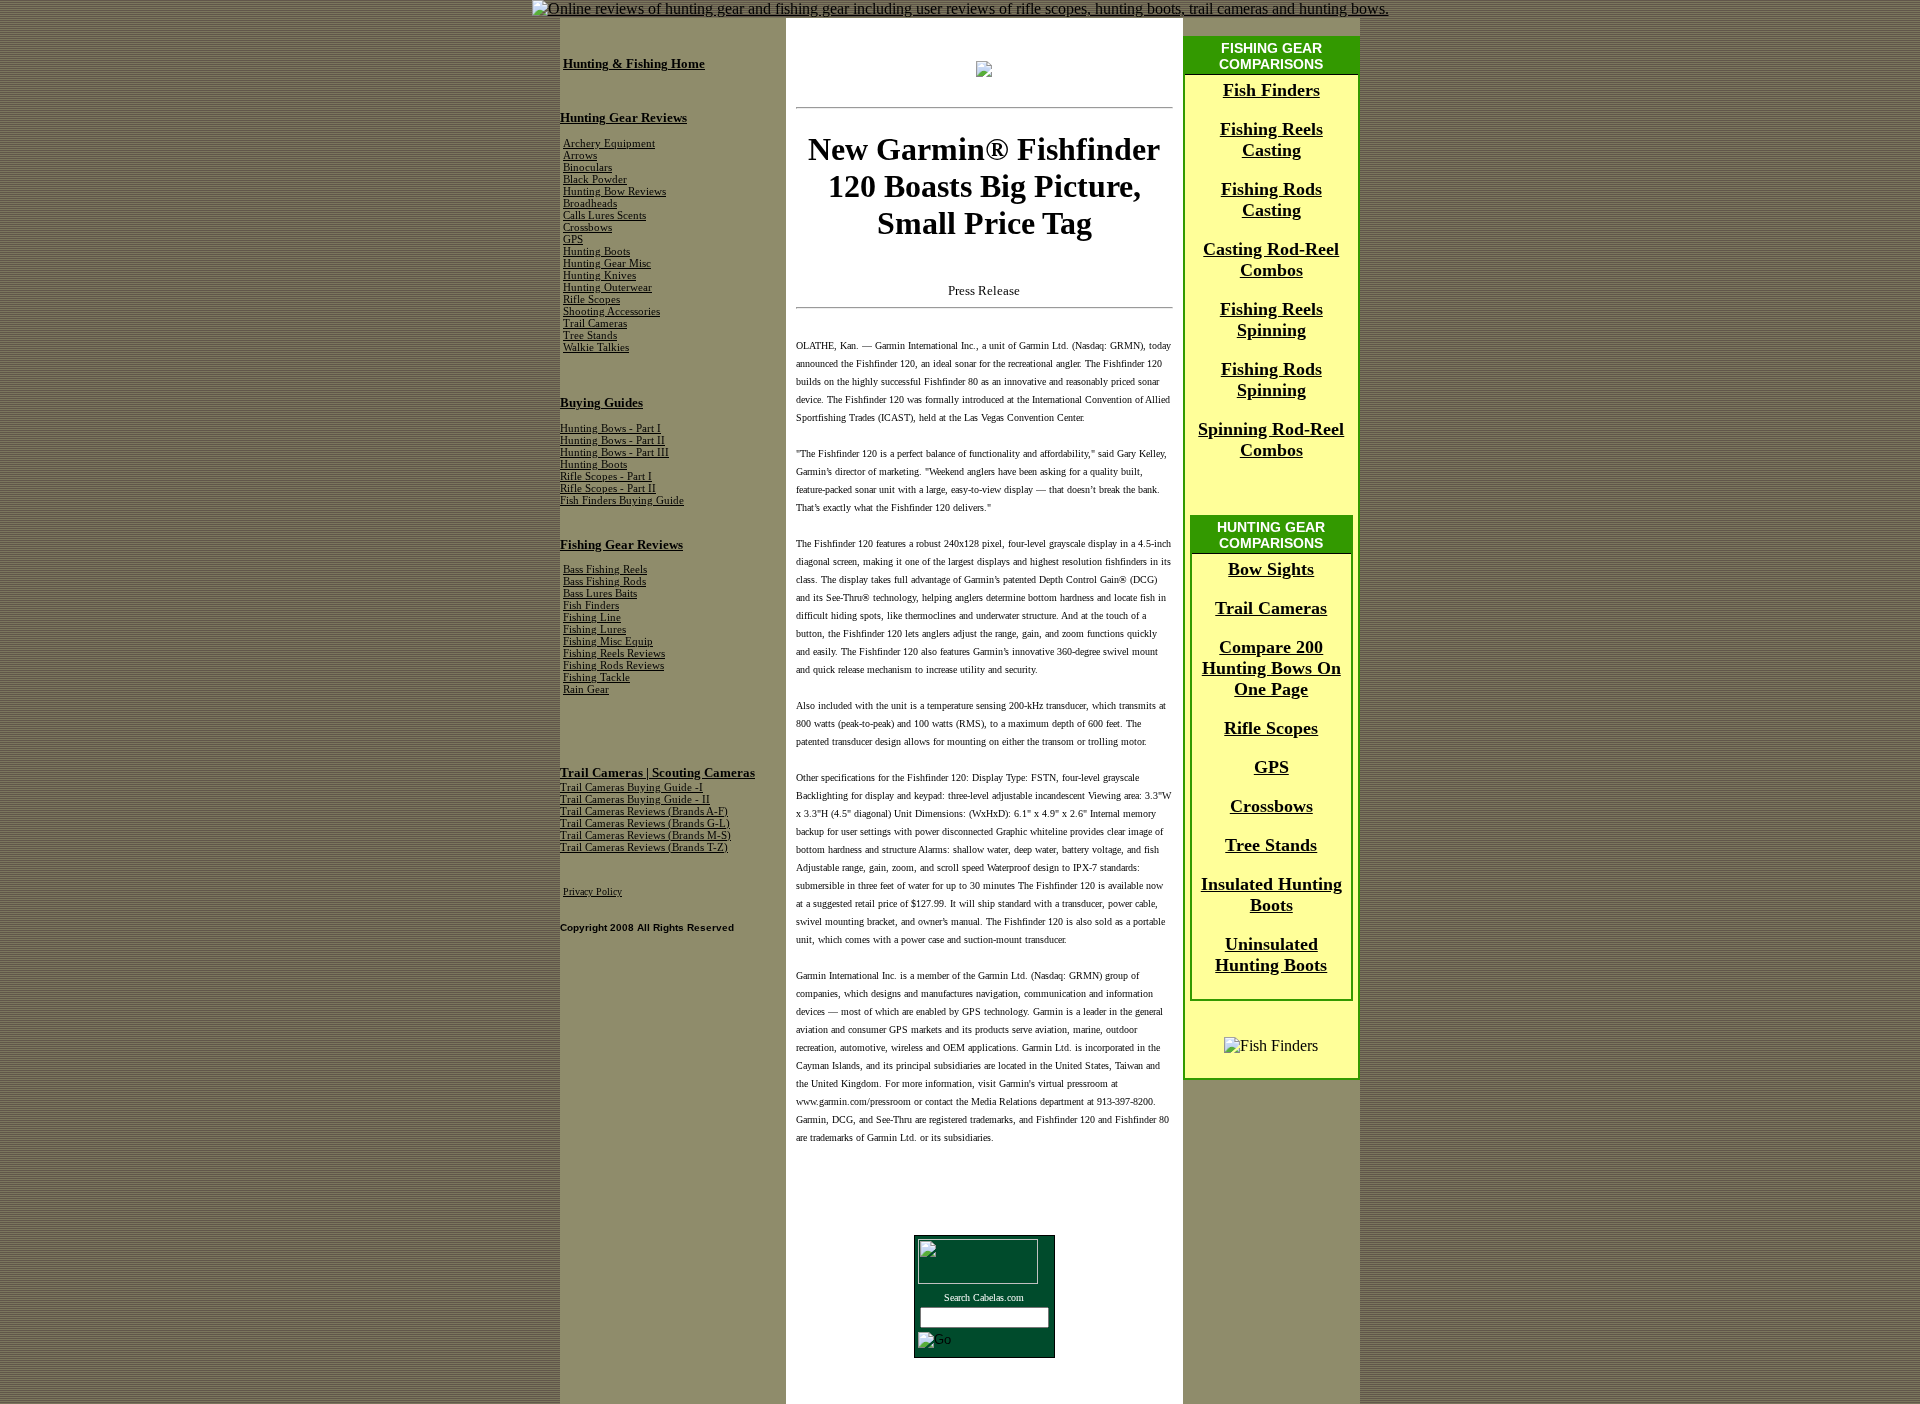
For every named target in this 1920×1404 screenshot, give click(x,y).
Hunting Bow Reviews (614, 191)
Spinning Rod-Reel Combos (1271, 439)
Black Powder (595, 179)
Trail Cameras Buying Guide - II (635, 799)
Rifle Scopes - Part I (606, 476)
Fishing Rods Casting (1271, 199)
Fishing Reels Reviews (614, 653)
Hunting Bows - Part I (610, 428)
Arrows (580, 155)
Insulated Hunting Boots (1271, 894)
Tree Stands (1271, 845)
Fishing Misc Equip (608, 641)
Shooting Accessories (611, 311)
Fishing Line (592, 617)
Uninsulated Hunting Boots (1271, 954)
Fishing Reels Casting (1271, 139)
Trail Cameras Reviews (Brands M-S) (645, 835)
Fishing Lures (594, 629)
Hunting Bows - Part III (614, 452)
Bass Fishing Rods (604, 581)
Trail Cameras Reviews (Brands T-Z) (644, 847)
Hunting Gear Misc (607, 263)
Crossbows (1271, 806)
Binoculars (587, 167)
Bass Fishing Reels (605, 569)
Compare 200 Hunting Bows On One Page (1271, 668)
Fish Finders (1271, 90)
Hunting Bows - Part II (612, 440)
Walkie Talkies (596, 347)
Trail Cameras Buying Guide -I (631, 787)
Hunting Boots (596, 251)
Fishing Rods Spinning (1271, 379)
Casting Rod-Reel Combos (1271, 259)
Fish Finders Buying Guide (622, 500)
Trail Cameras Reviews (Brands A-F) (644, 811)
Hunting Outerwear (607, 287)
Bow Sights (1271, 569)
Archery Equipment (609, 143)
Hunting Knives (599, 275)
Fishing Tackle (596, 677)
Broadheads (590, 203)
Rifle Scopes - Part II (608, 488)
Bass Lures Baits (600, 593)
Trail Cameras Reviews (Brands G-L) (645, 823)
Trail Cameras (1271, 608)
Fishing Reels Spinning (1271, 319)
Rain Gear (586, 689)
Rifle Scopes (1271, 728)
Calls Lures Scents (604, 215)
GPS (1271, 767)
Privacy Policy (592, 891)
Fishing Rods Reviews (613, 665)
